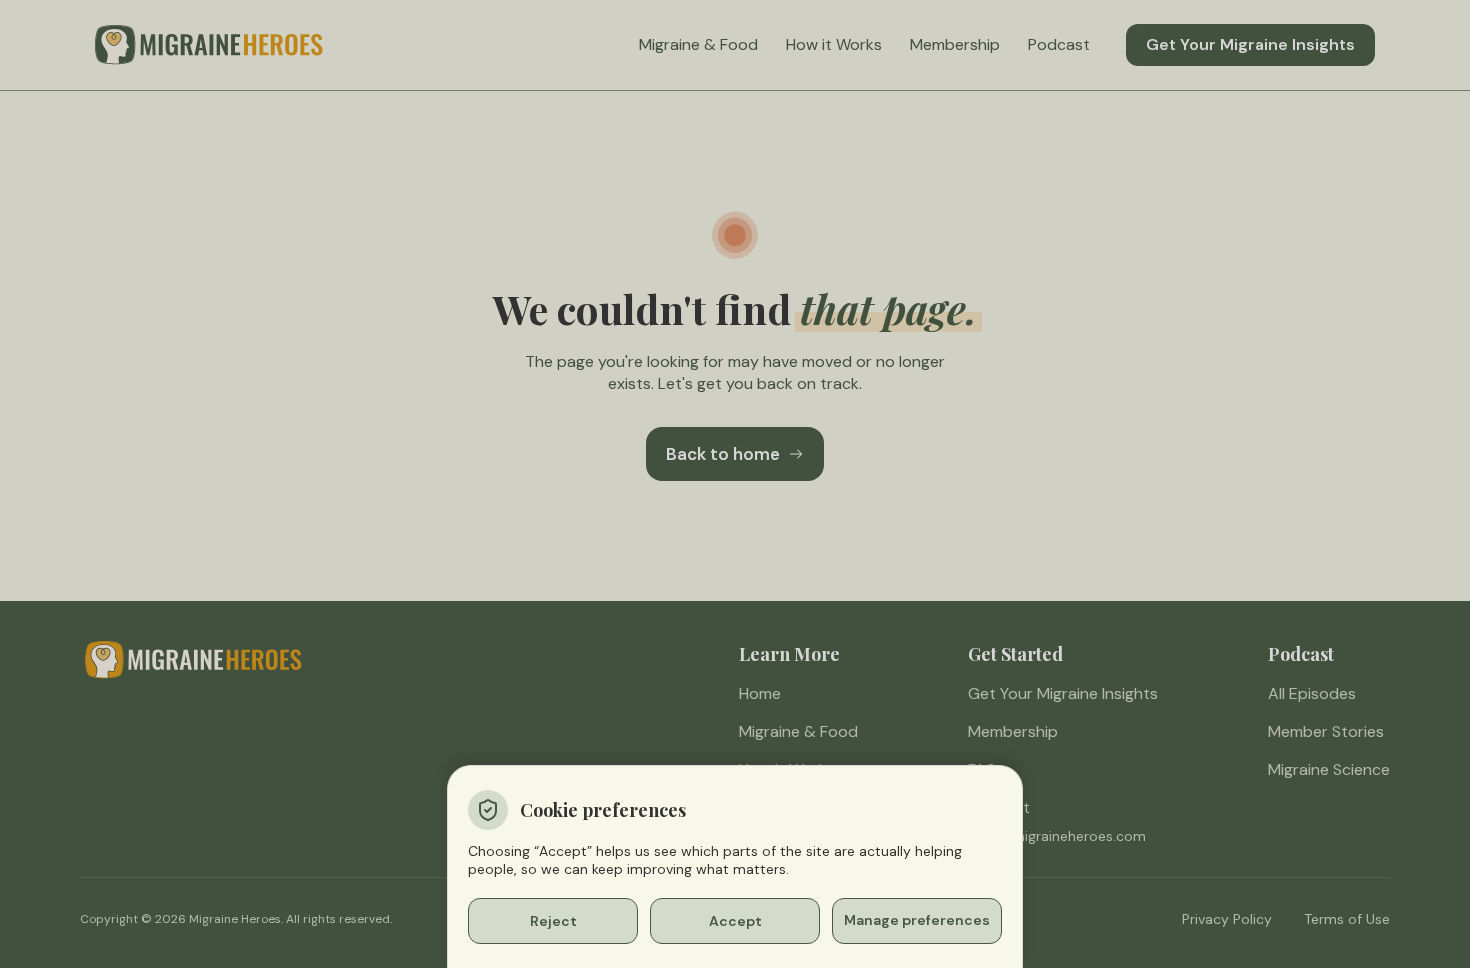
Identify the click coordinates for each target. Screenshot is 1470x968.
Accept (735, 921)
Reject (553, 921)
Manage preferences (917, 920)
